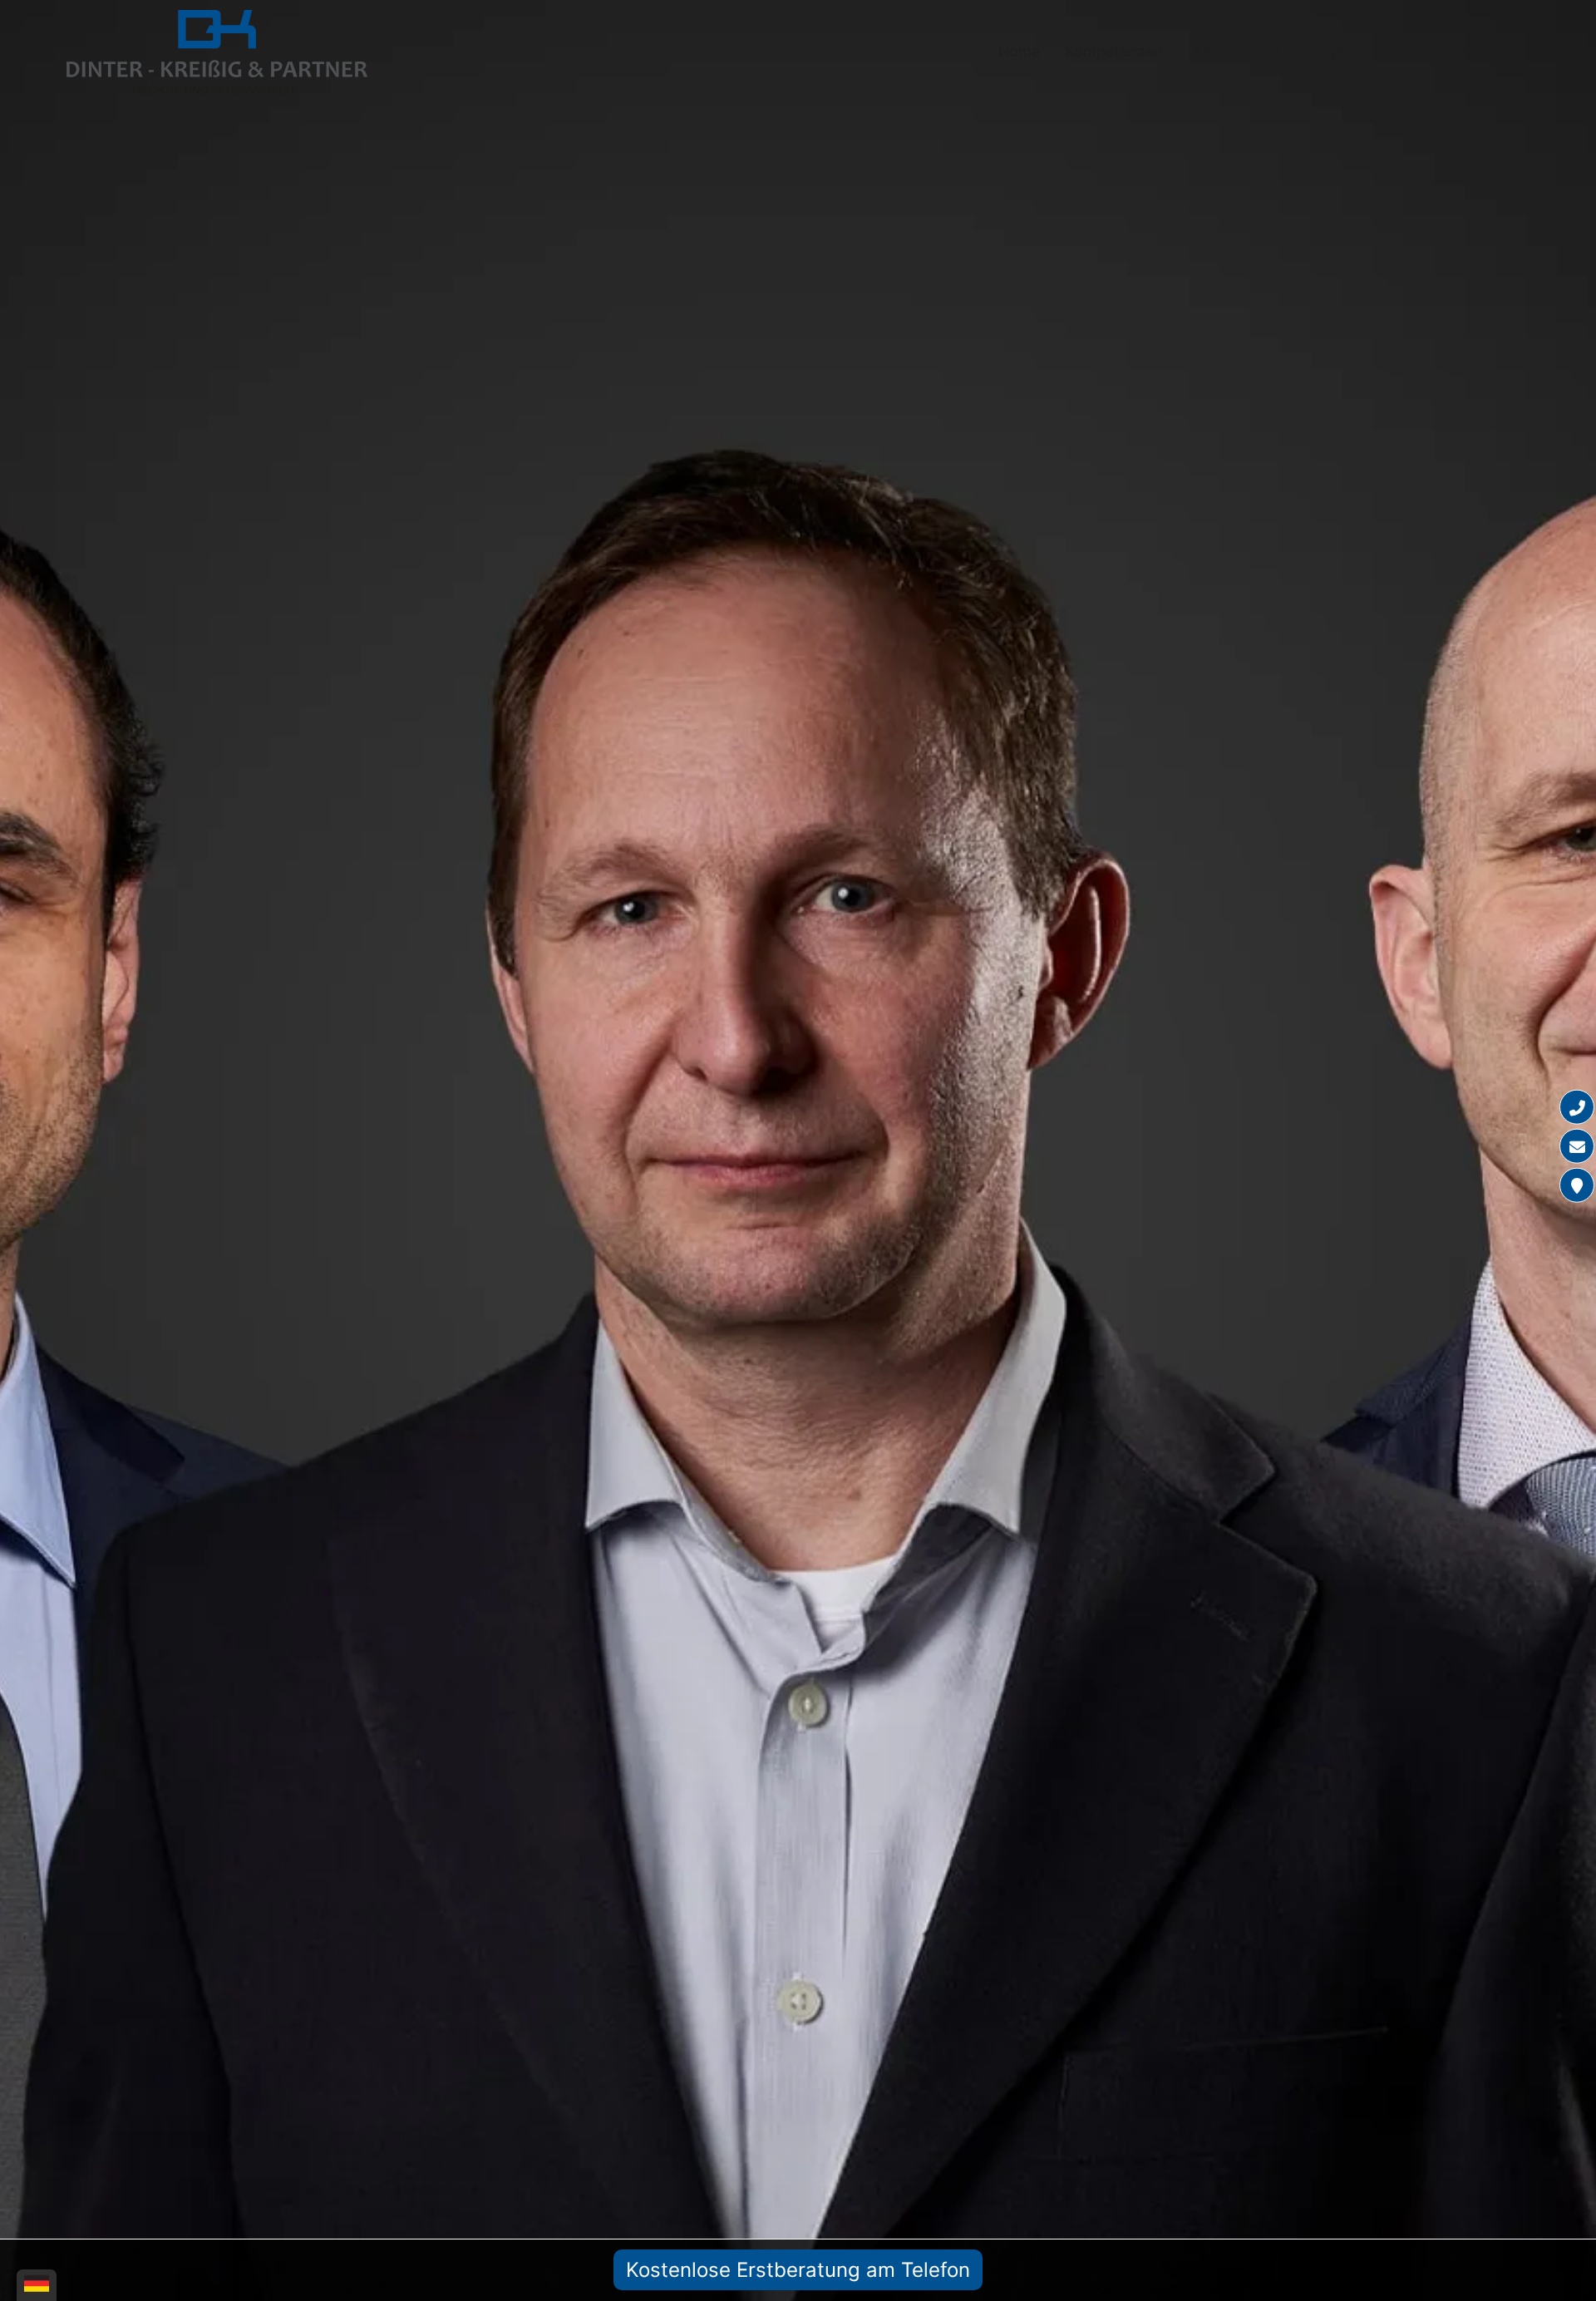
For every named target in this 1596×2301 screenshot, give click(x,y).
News (1404, 51)
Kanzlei (1219, 51)
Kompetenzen (1114, 51)
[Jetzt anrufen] (1577, 1107)
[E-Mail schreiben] (1577, 1146)
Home (1019, 51)
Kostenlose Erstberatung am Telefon (798, 2270)
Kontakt (1483, 51)
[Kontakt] (1577, 1185)
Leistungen (1315, 51)
